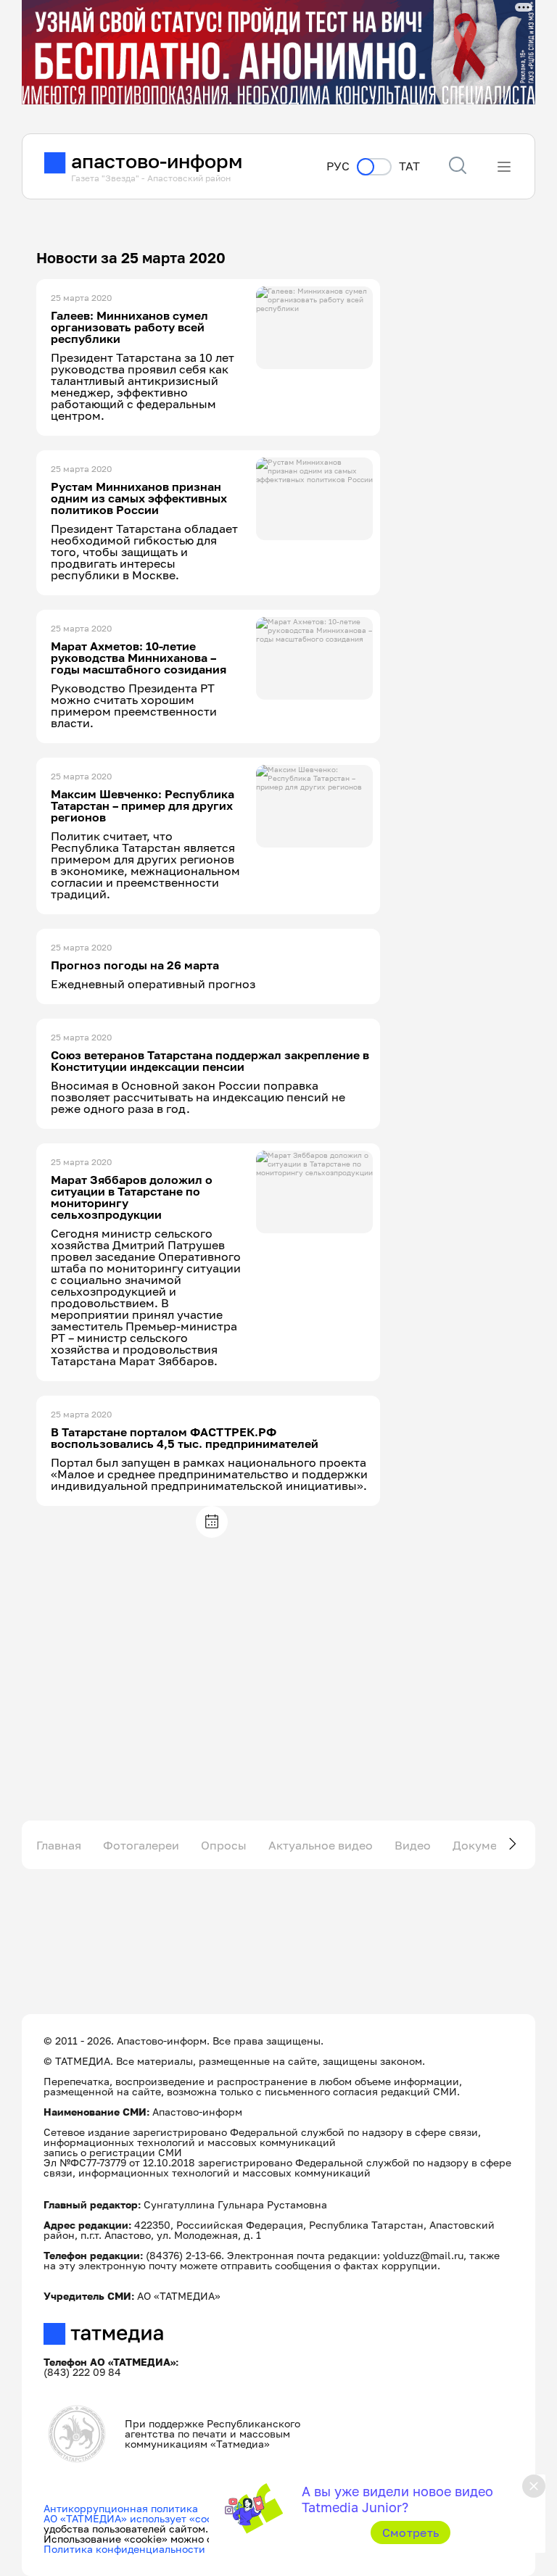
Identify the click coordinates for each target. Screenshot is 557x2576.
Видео (413, 1845)
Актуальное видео (321, 1845)
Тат (409, 166)
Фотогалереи (141, 1845)
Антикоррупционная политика (121, 2508)
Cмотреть (411, 2532)
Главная (59, 1845)
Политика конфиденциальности (124, 2549)
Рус (338, 166)
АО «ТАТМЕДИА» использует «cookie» (138, 2518)
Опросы (224, 1845)
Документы (486, 1845)
